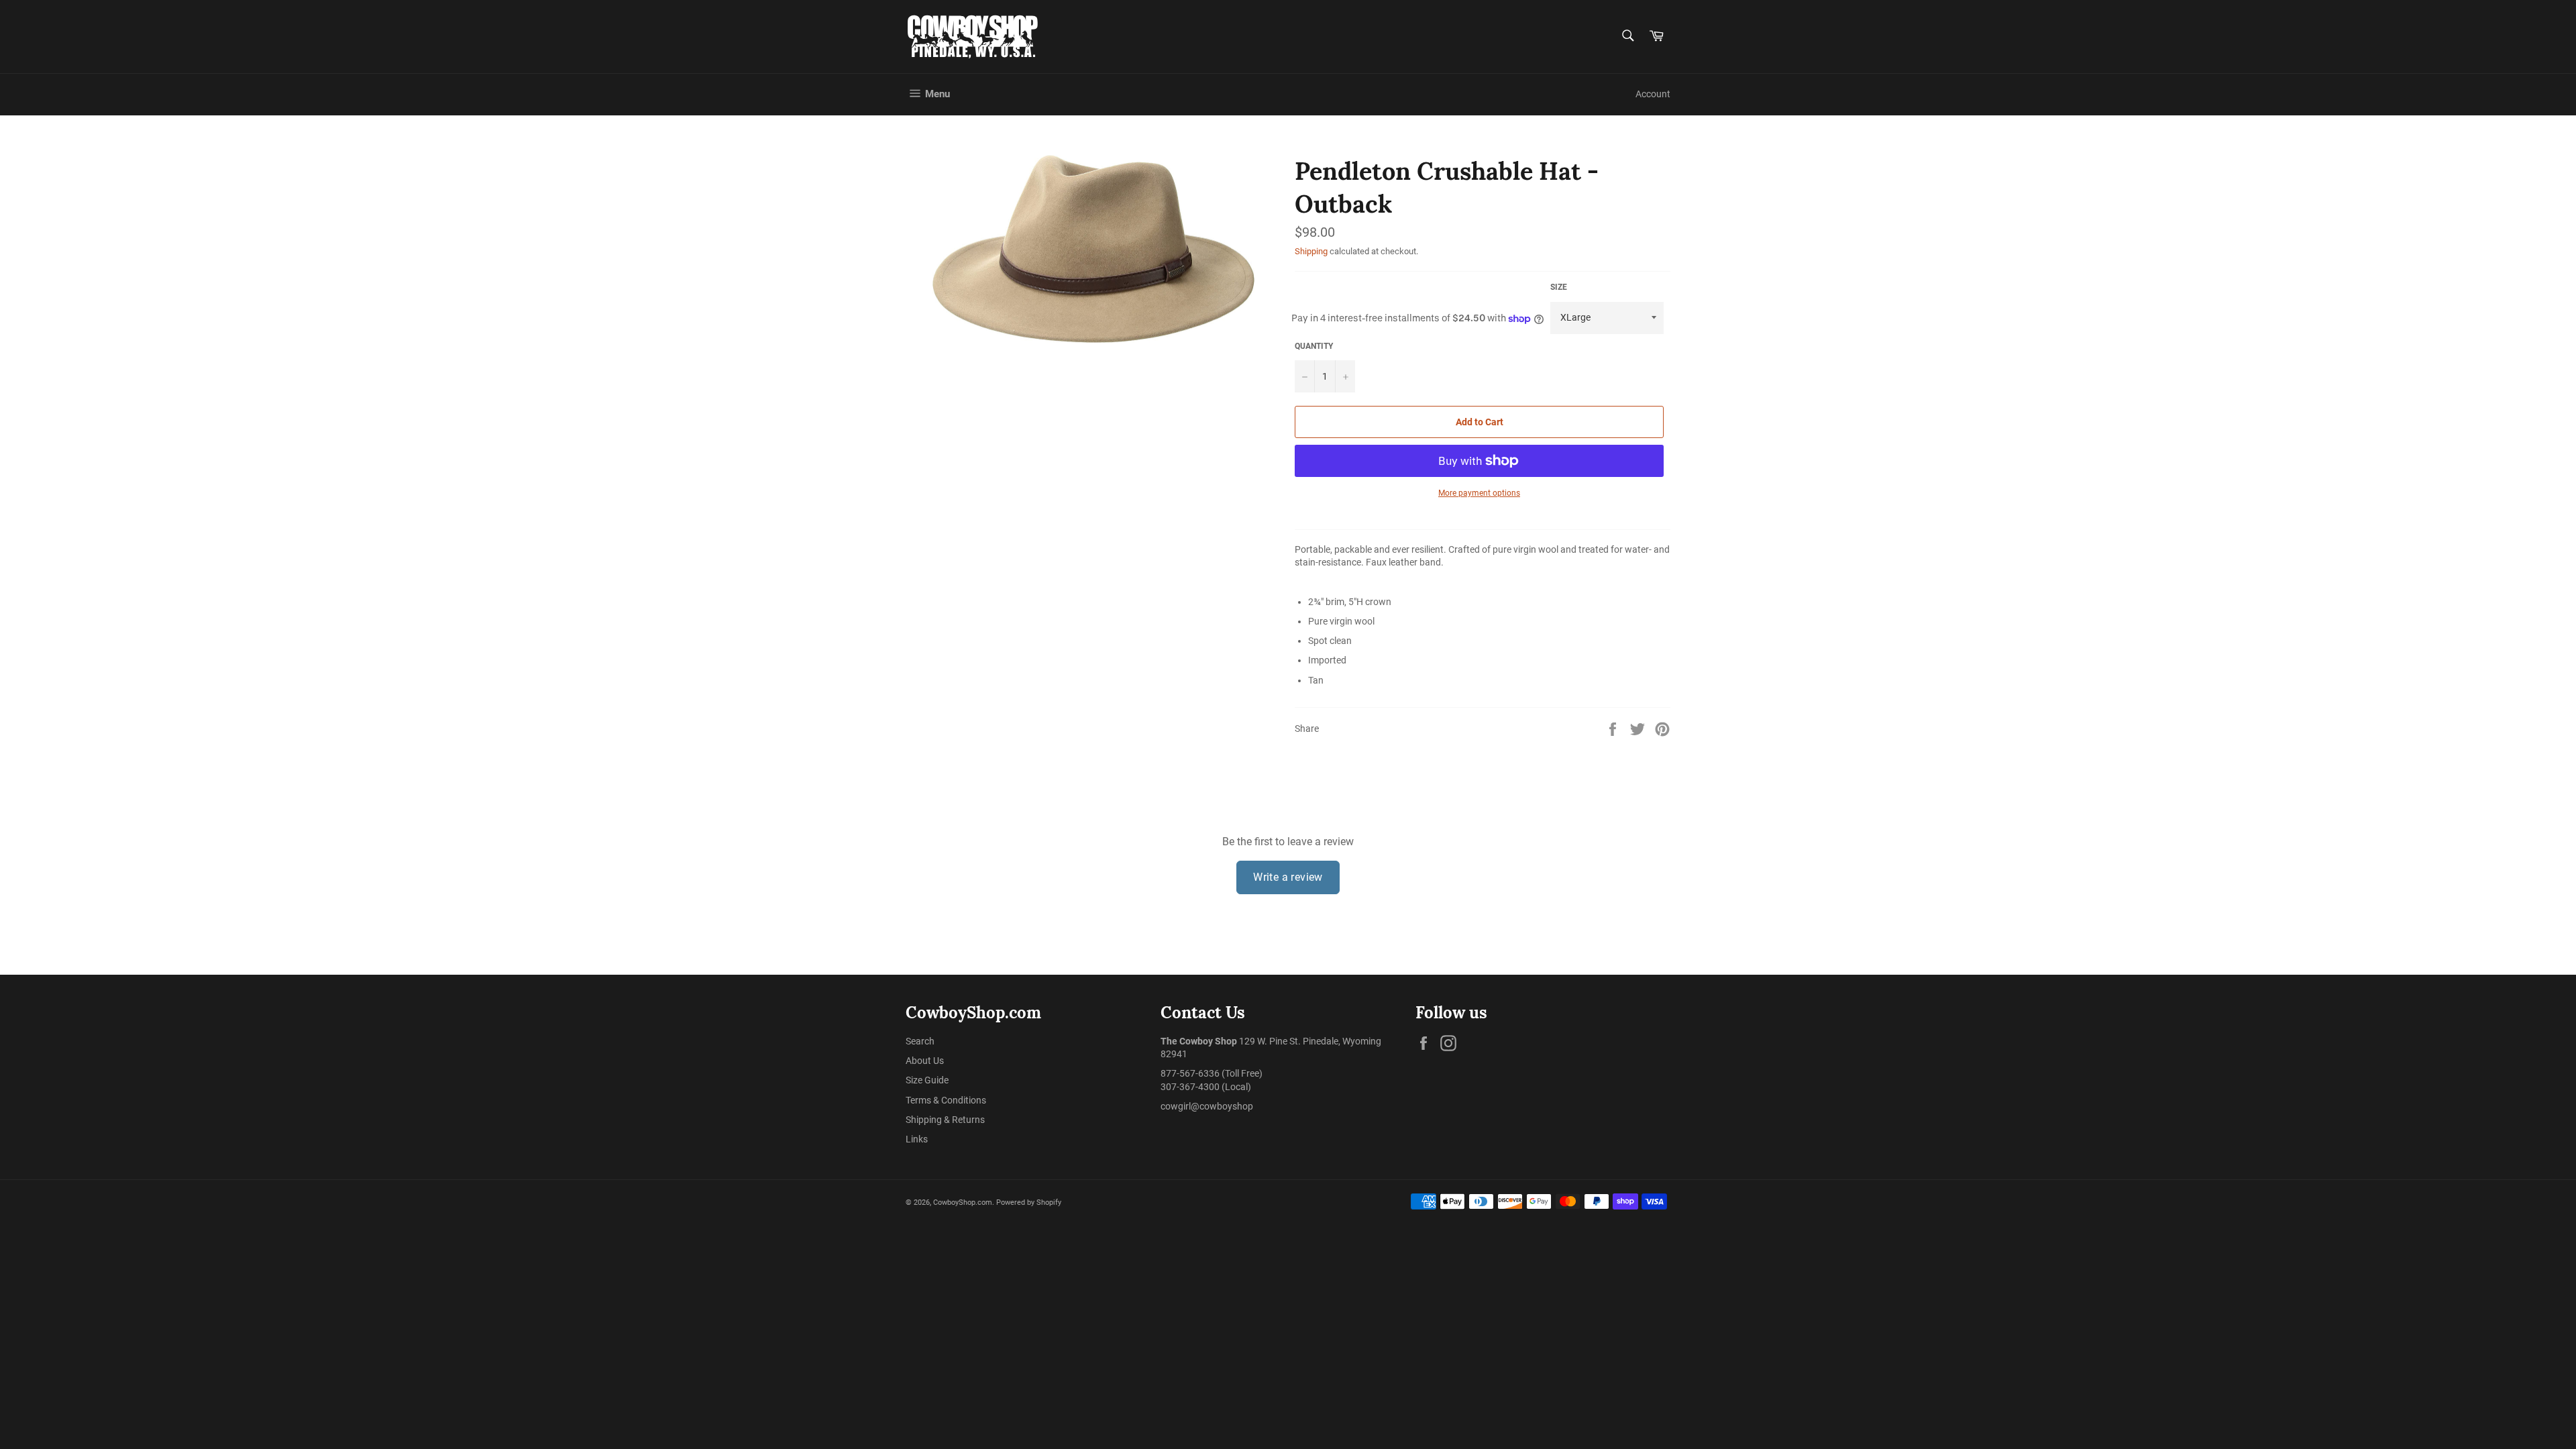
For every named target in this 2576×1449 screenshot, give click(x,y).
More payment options (1479, 493)
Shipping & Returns (945, 1120)
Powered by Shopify (1029, 1202)
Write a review (1288, 877)
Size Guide (927, 1080)
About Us (925, 1061)
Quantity (1314, 346)
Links (917, 1139)
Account (1653, 94)
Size (1559, 287)
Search (920, 1041)
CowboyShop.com (963, 1202)
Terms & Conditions (946, 1100)
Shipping (1311, 251)
